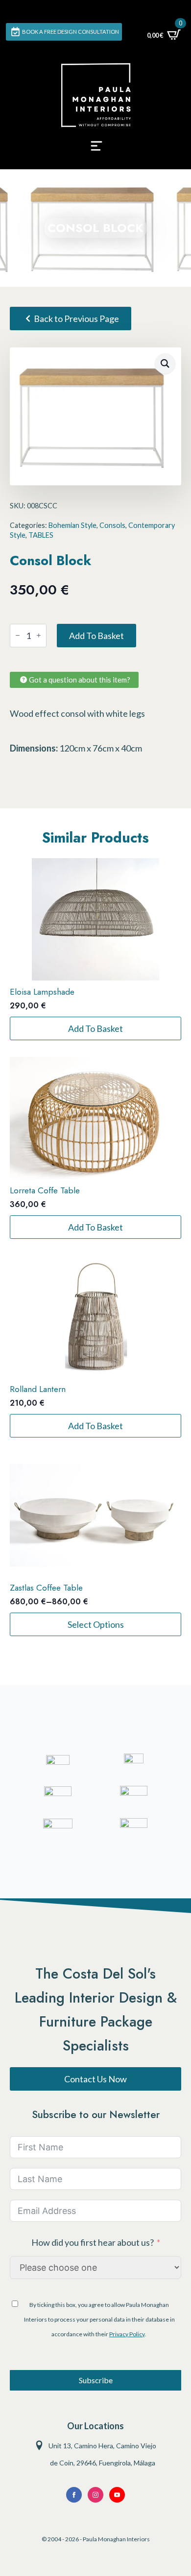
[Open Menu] (96, 149)
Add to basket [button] (95, 1028)
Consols (112, 525)
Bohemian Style (72, 525)
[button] (165, 364)
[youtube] (117, 2495)
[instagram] (95, 2495)
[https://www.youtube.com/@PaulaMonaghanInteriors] (74, 2495)
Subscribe (96, 2380)
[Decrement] (18, 635)
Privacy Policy (127, 2334)
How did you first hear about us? (93, 2242)
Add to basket (96, 636)
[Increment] (39, 635)
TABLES (41, 535)
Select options (96, 1624)
